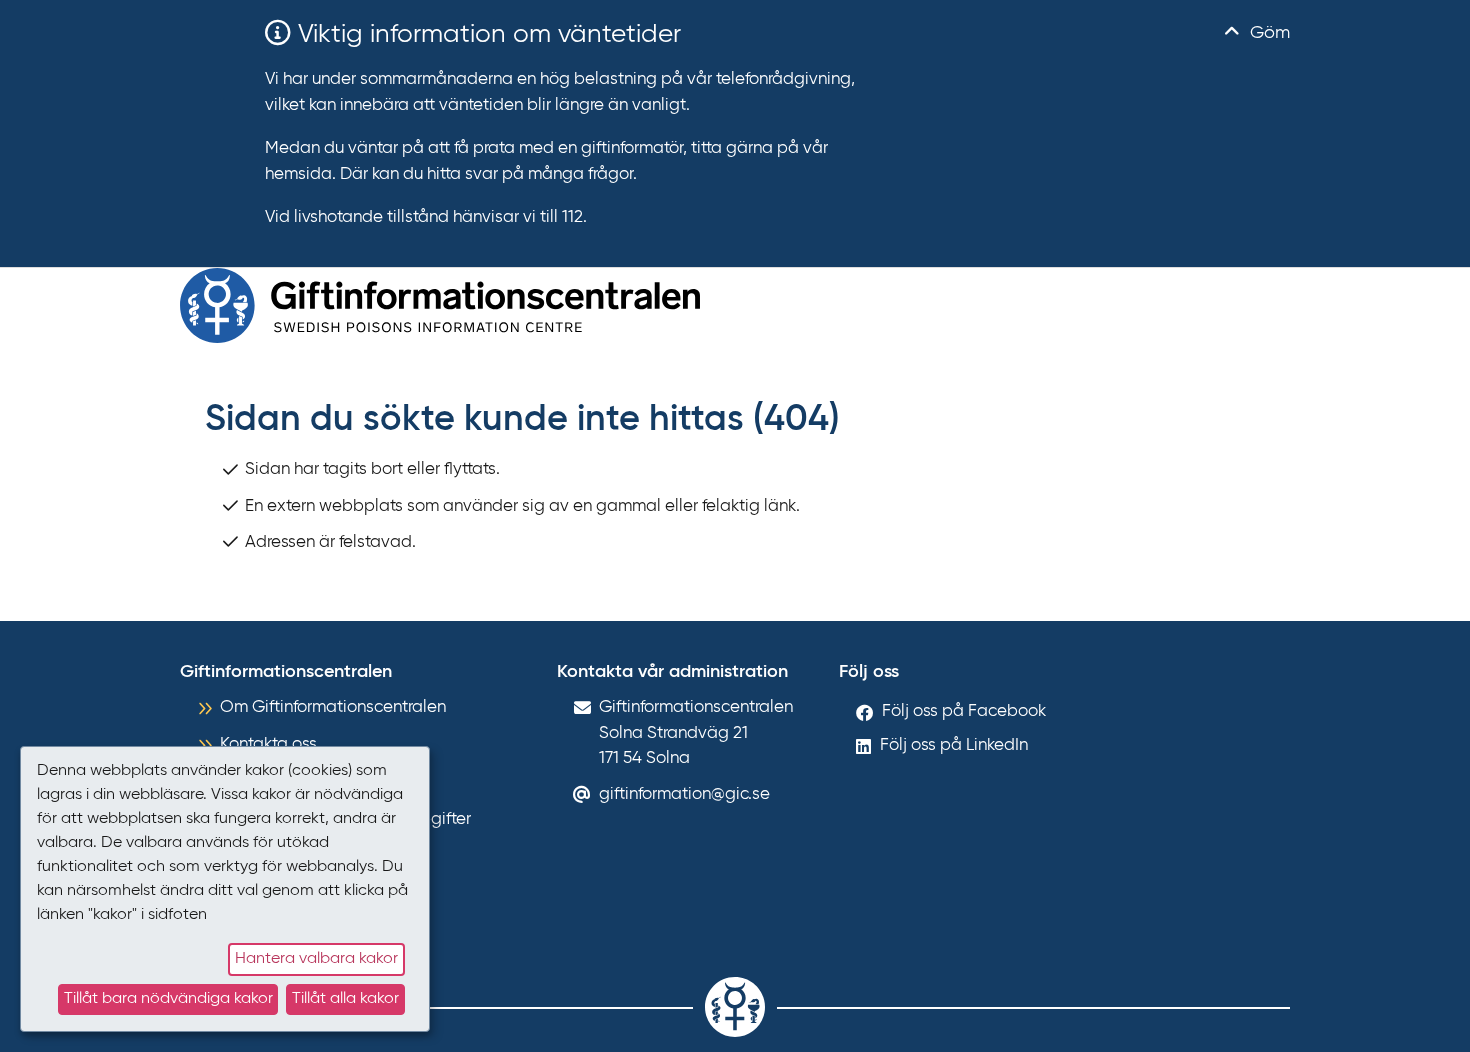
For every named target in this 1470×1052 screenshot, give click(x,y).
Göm (1267, 33)
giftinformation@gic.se (684, 794)
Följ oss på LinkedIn (954, 745)
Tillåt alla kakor (345, 999)
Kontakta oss (268, 744)
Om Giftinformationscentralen (333, 707)
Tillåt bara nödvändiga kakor (168, 999)
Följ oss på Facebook (964, 711)
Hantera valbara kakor (316, 959)
